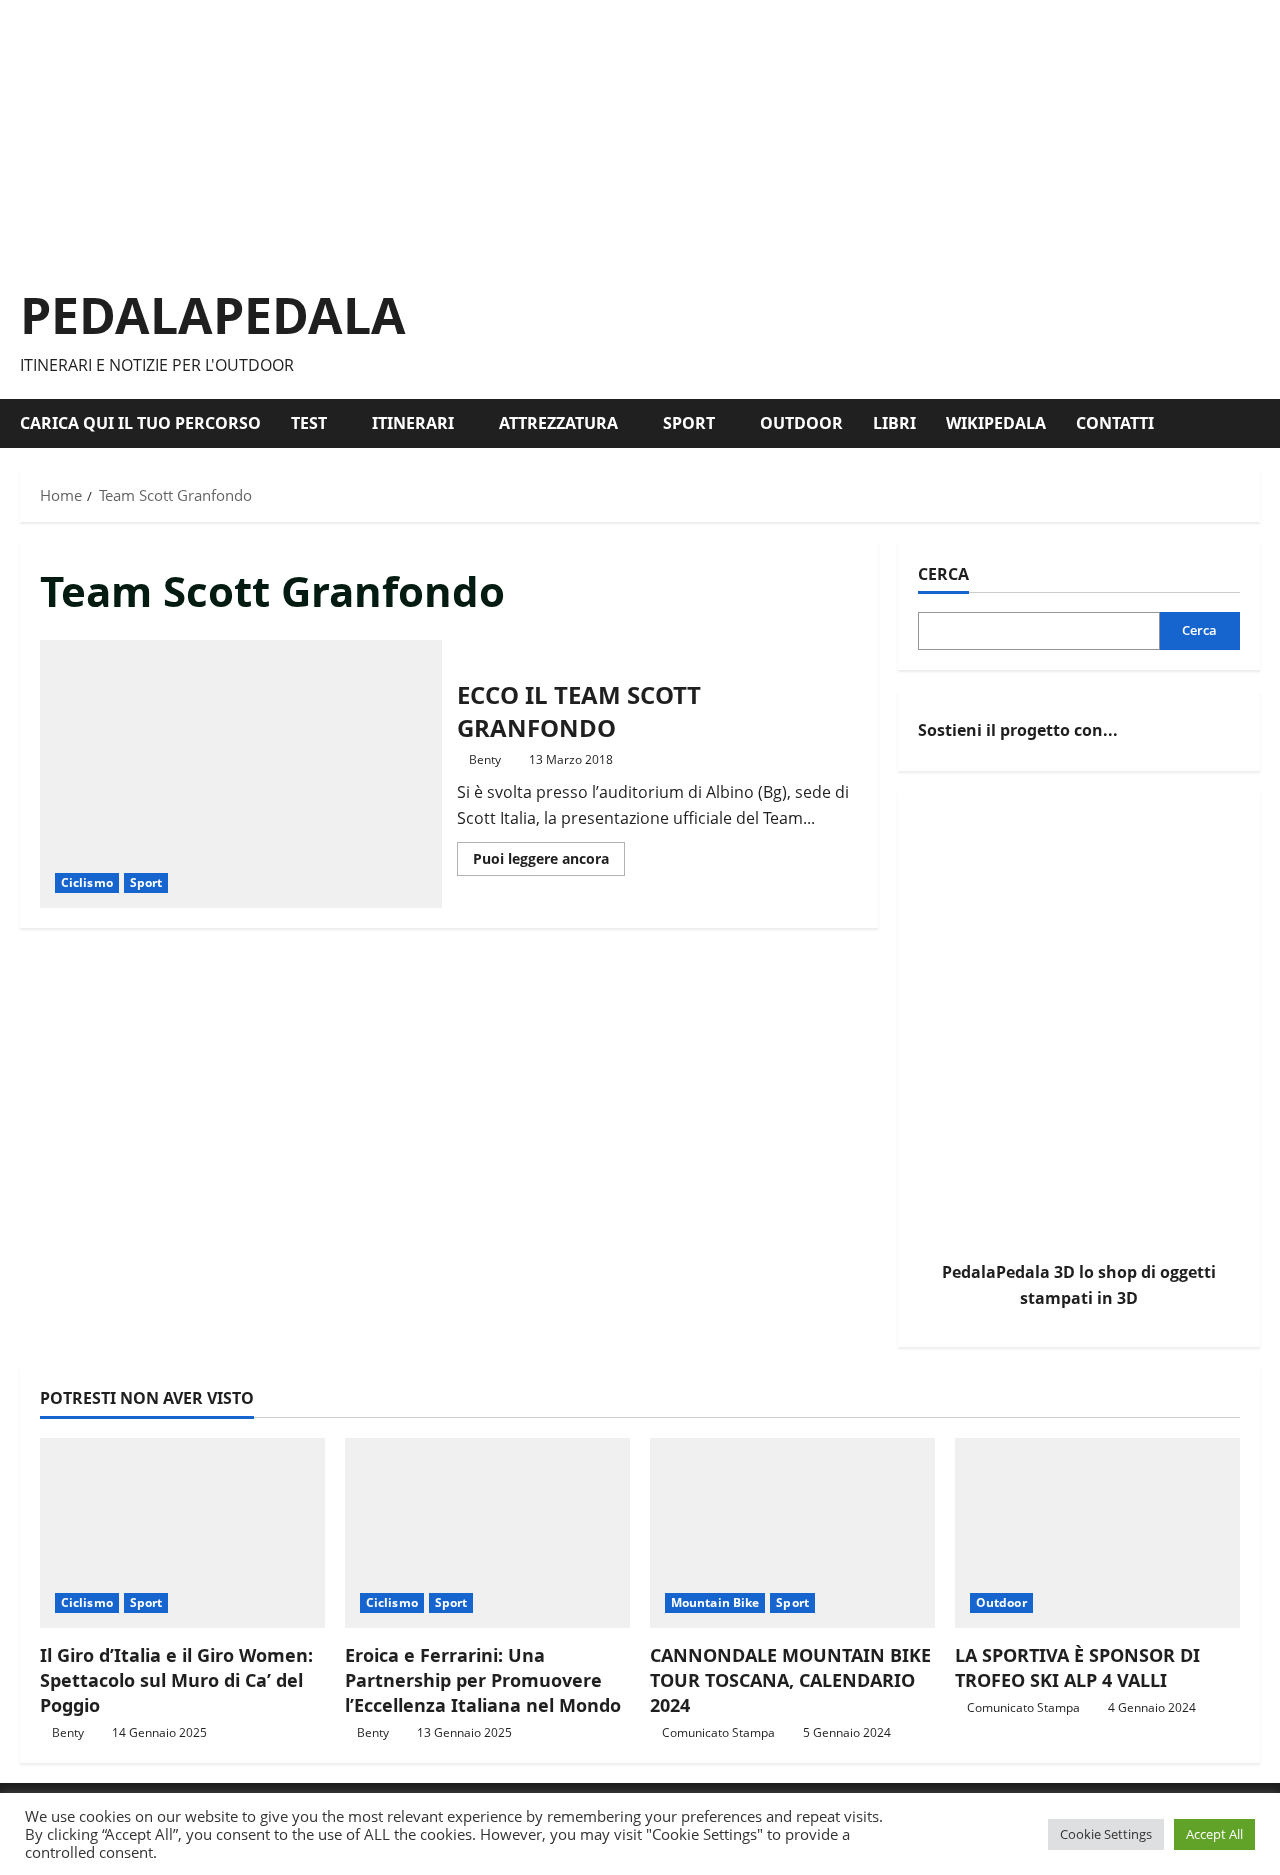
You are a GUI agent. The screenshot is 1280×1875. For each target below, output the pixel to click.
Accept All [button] (1214, 1834)
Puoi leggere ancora (549, 862)
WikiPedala (996, 423)
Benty (485, 759)
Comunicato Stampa (718, 1732)
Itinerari (413, 423)
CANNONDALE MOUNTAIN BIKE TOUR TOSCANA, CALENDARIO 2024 (790, 1680)
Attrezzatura (558, 423)
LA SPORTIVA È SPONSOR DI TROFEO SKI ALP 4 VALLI (1077, 1667)
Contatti (1115, 423)
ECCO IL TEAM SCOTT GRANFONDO (241, 774)
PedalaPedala (213, 315)
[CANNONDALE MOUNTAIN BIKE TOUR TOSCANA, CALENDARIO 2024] (792, 1533)
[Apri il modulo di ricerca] (1254, 423)
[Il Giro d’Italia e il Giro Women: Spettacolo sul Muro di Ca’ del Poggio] (182, 1533)
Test (309, 423)
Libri (894, 423)
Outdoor (801, 423)
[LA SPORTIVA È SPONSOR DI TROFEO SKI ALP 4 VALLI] (1097, 1533)
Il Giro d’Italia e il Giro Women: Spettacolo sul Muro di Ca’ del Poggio (176, 1680)
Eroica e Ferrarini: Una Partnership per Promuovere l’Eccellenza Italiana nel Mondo (483, 1680)
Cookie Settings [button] (1106, 1834)
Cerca (943, 574)
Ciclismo (87, 882)
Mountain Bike (715, 1602)
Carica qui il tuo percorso (140, 423)
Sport (689, 423)
